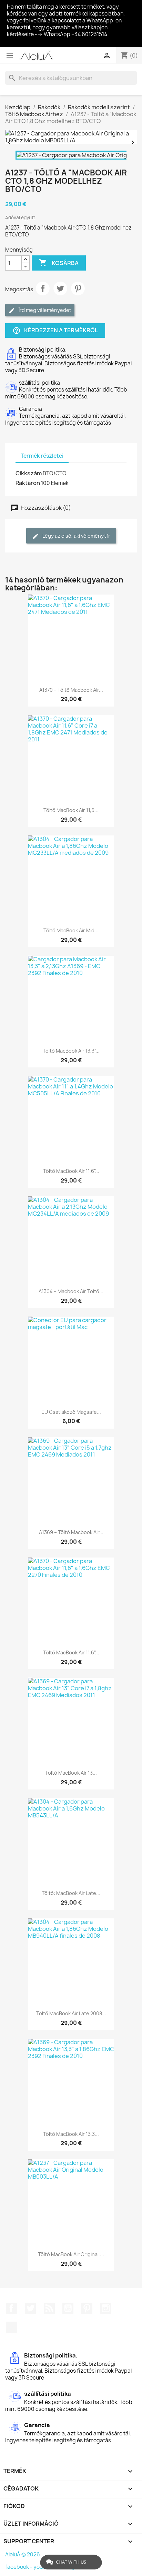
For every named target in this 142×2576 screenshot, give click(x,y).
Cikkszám (29, 473)
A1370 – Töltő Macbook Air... (71, 690)
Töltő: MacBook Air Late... (71, 1893)
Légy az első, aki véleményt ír (76, 536)
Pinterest (78, 288)
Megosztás (43, 288)
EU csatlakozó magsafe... (71, 1412)
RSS (49, 2308)
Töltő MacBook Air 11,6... (71, 810)
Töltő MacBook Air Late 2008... (71, 2013)
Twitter (30, 2308)
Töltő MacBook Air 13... (71, 1773)
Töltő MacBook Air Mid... (71, 930)
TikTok (11, 2327)
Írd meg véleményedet (44, 310)
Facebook (11, 2308)
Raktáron (28, 483)
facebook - (19, 2567)
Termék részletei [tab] (42, 456)
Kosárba (59, 263)
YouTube (68, 2308)
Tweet (60, 288)
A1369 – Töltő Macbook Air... (71, 1532)
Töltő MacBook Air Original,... (71, 2254)
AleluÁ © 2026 (23, 2554)
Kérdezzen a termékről (55, 331)
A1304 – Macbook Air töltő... (71, 1291)
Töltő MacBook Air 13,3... (71, 2134)
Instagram (106, 2308)
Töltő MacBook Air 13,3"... (71, 1051)
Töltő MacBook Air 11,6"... (71, 1171)
